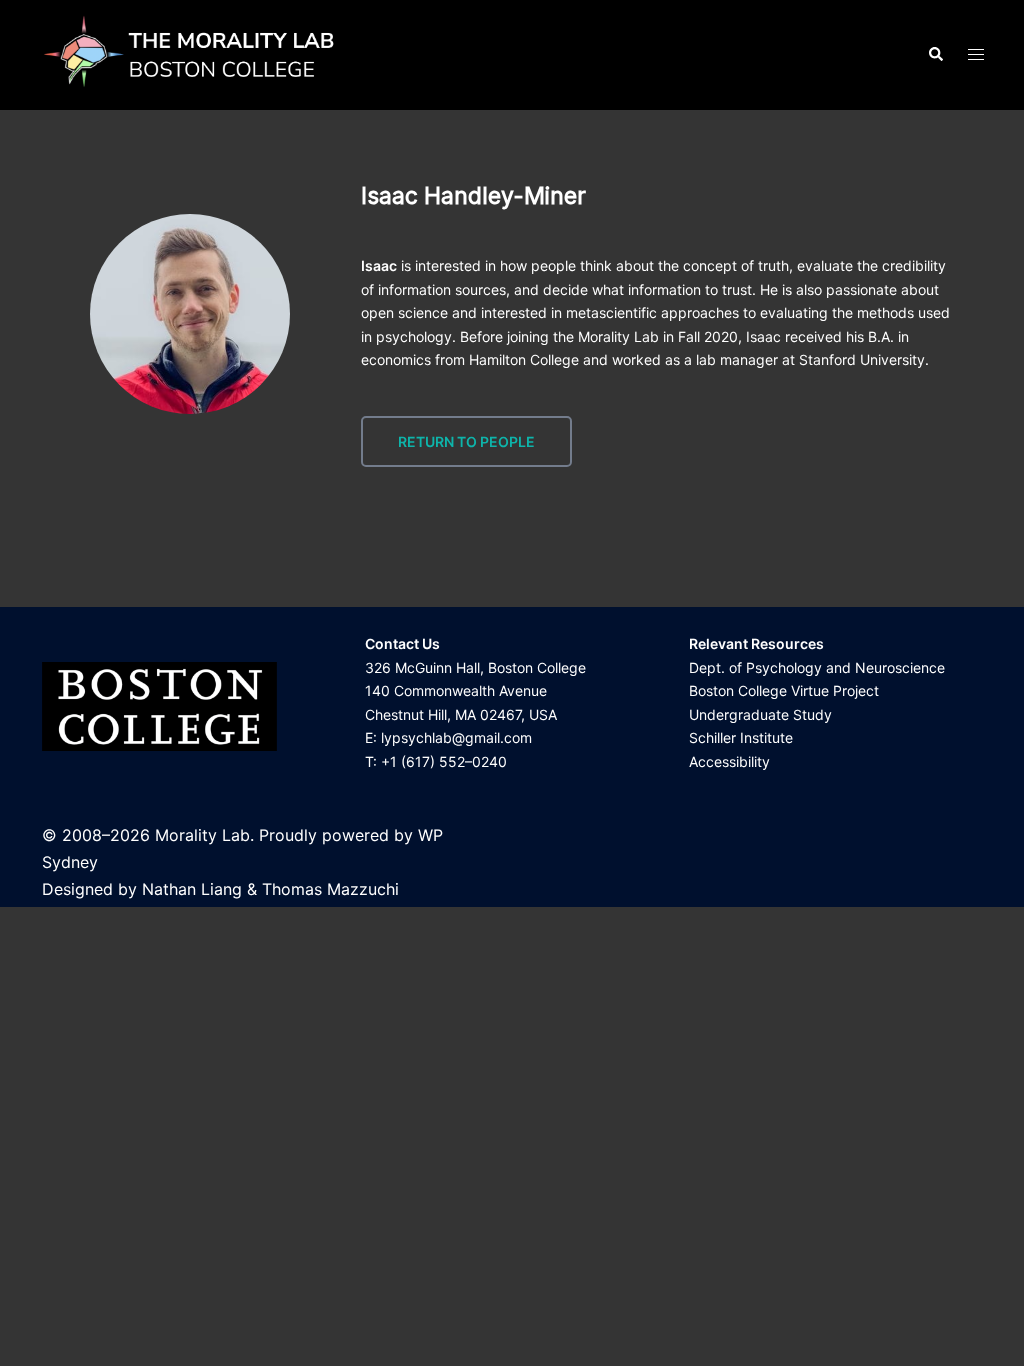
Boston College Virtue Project (784, 690)
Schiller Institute (741, 737)
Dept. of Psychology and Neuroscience (817, 667)
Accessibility (729, 761)
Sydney (70, 862)
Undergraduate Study (760, 714)
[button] (935, 55)
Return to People (466, 441)
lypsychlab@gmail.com (456, 737)
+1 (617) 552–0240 (444, 761)
